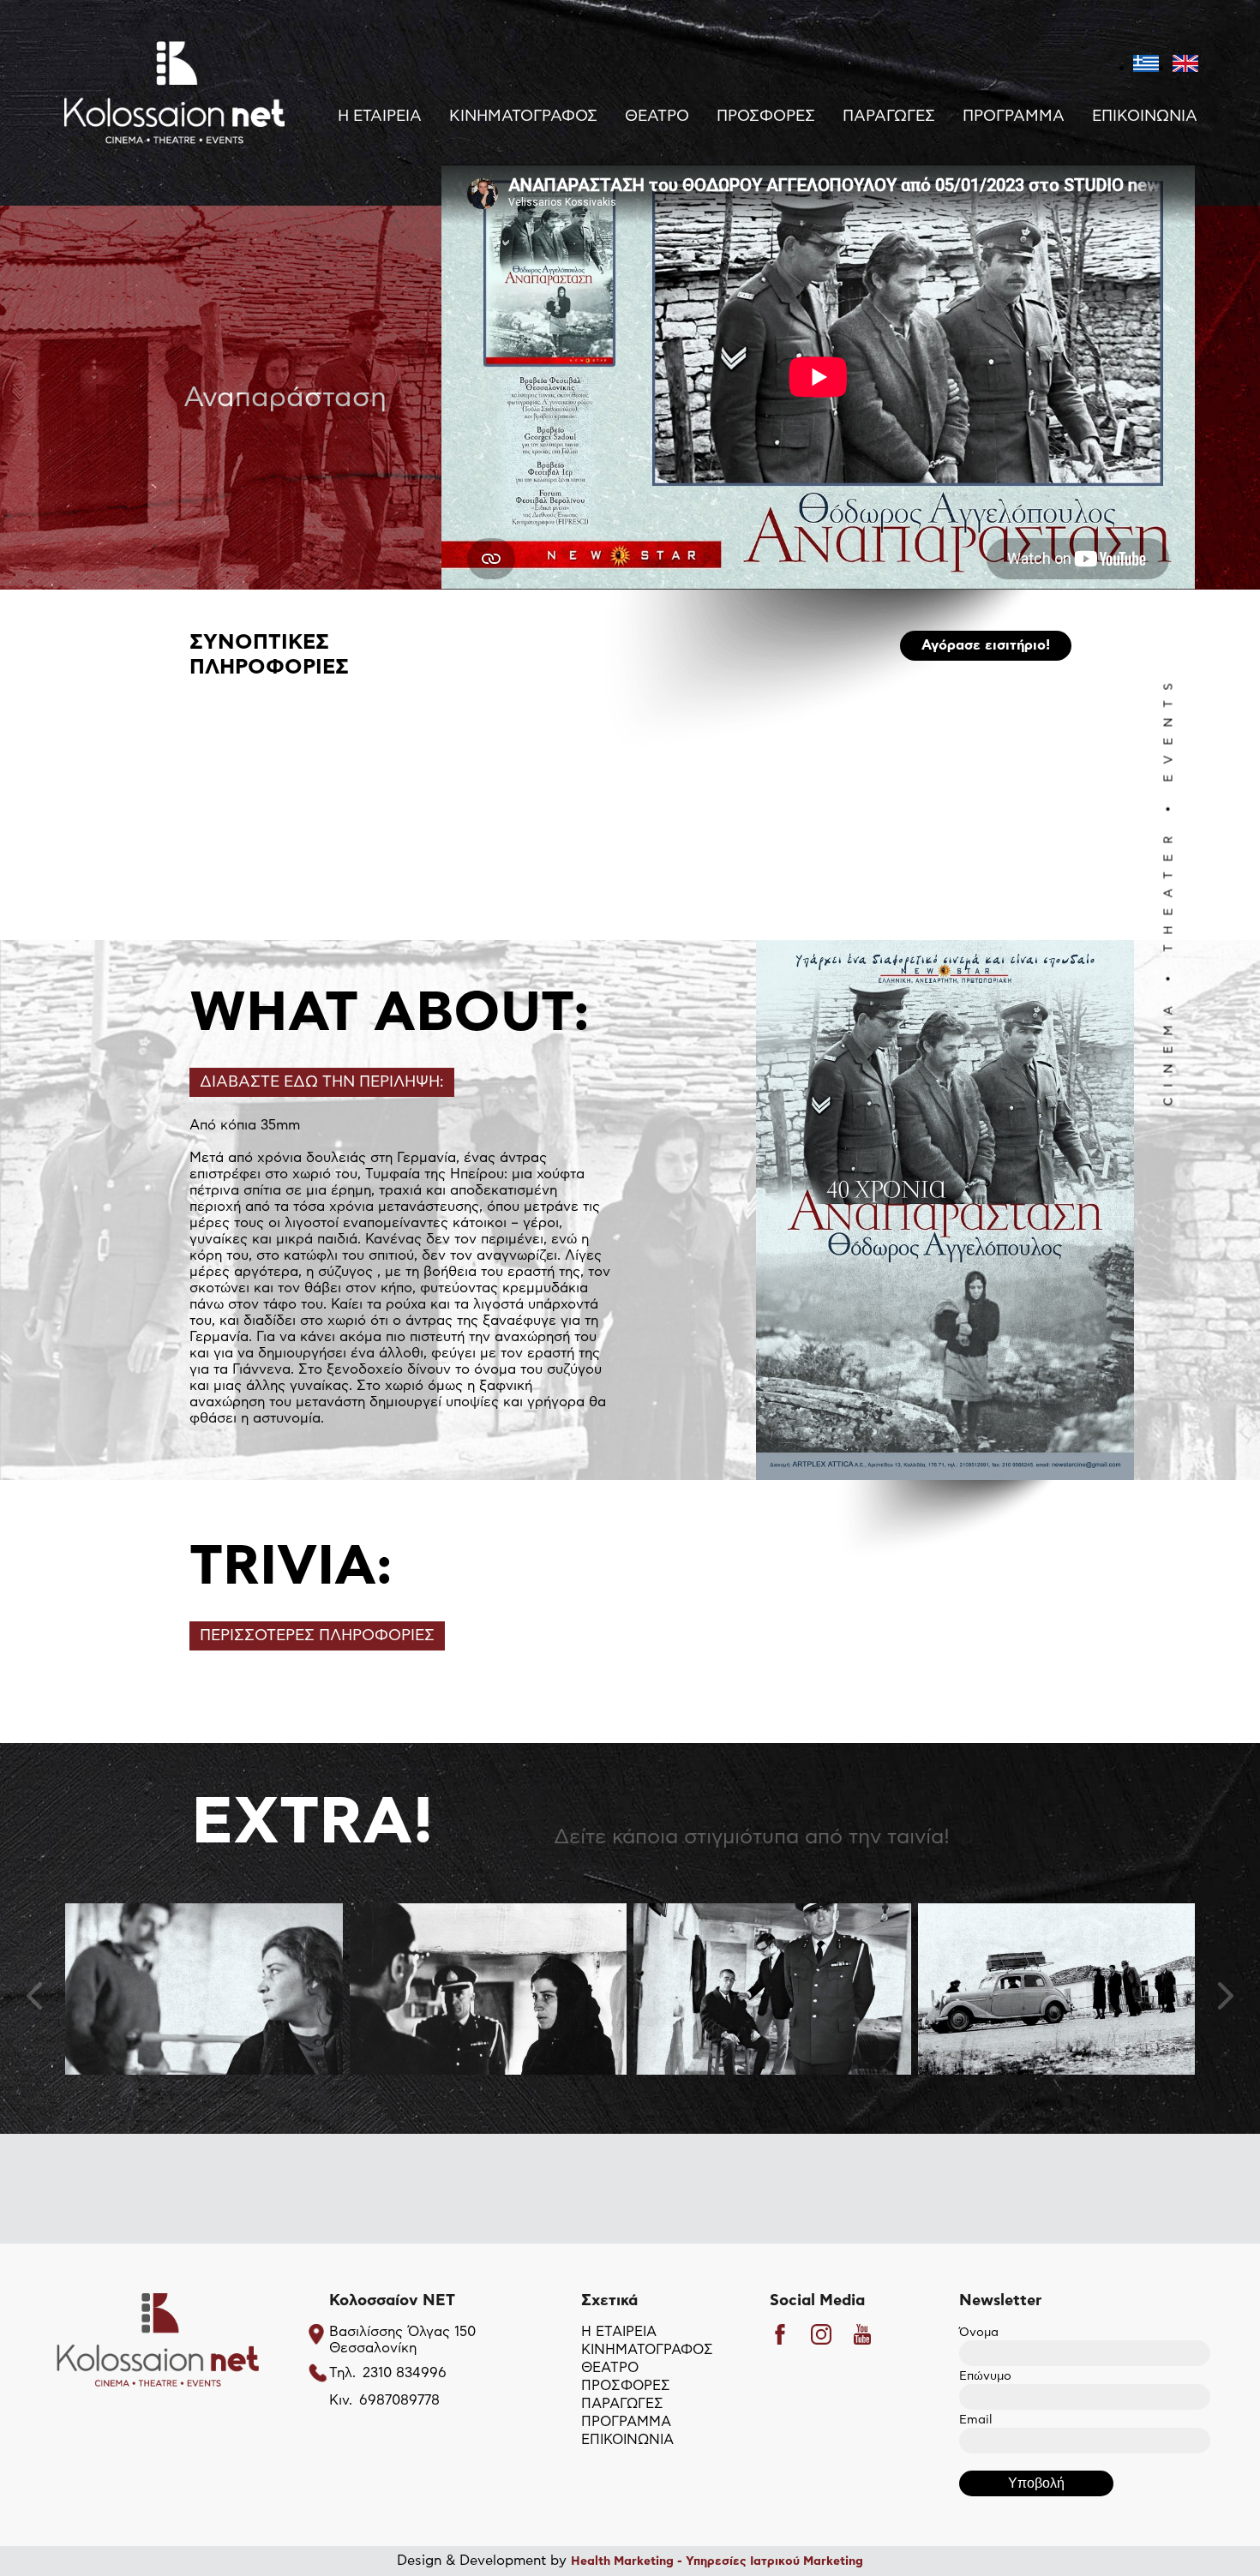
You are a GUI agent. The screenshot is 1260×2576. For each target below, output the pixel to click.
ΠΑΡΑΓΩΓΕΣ (889, 117)
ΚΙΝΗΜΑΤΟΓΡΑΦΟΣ (523, 117)
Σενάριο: (218, 856)
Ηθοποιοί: (221, 876)
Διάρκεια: (220, 896)
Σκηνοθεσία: (230, 836)
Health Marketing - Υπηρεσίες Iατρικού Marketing (717, 2561)
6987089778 (399, 2400)
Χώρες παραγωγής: (252, 935)
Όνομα (979, 2333)
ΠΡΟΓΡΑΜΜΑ (1014, 117)
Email (975, 2420)
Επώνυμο (985, 2376)
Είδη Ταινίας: (231, 915)
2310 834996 (405, 2373)
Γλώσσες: (220, 955)
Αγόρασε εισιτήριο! (986, 645)
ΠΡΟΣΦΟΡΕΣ (766, 117)
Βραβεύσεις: (230, 974)
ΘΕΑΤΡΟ (657, 117)
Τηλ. (342, 2373)
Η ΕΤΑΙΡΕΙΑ (380, 117)
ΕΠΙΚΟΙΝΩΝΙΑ (1145, 117)
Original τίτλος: (238, 817)
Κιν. (341, 2400)
